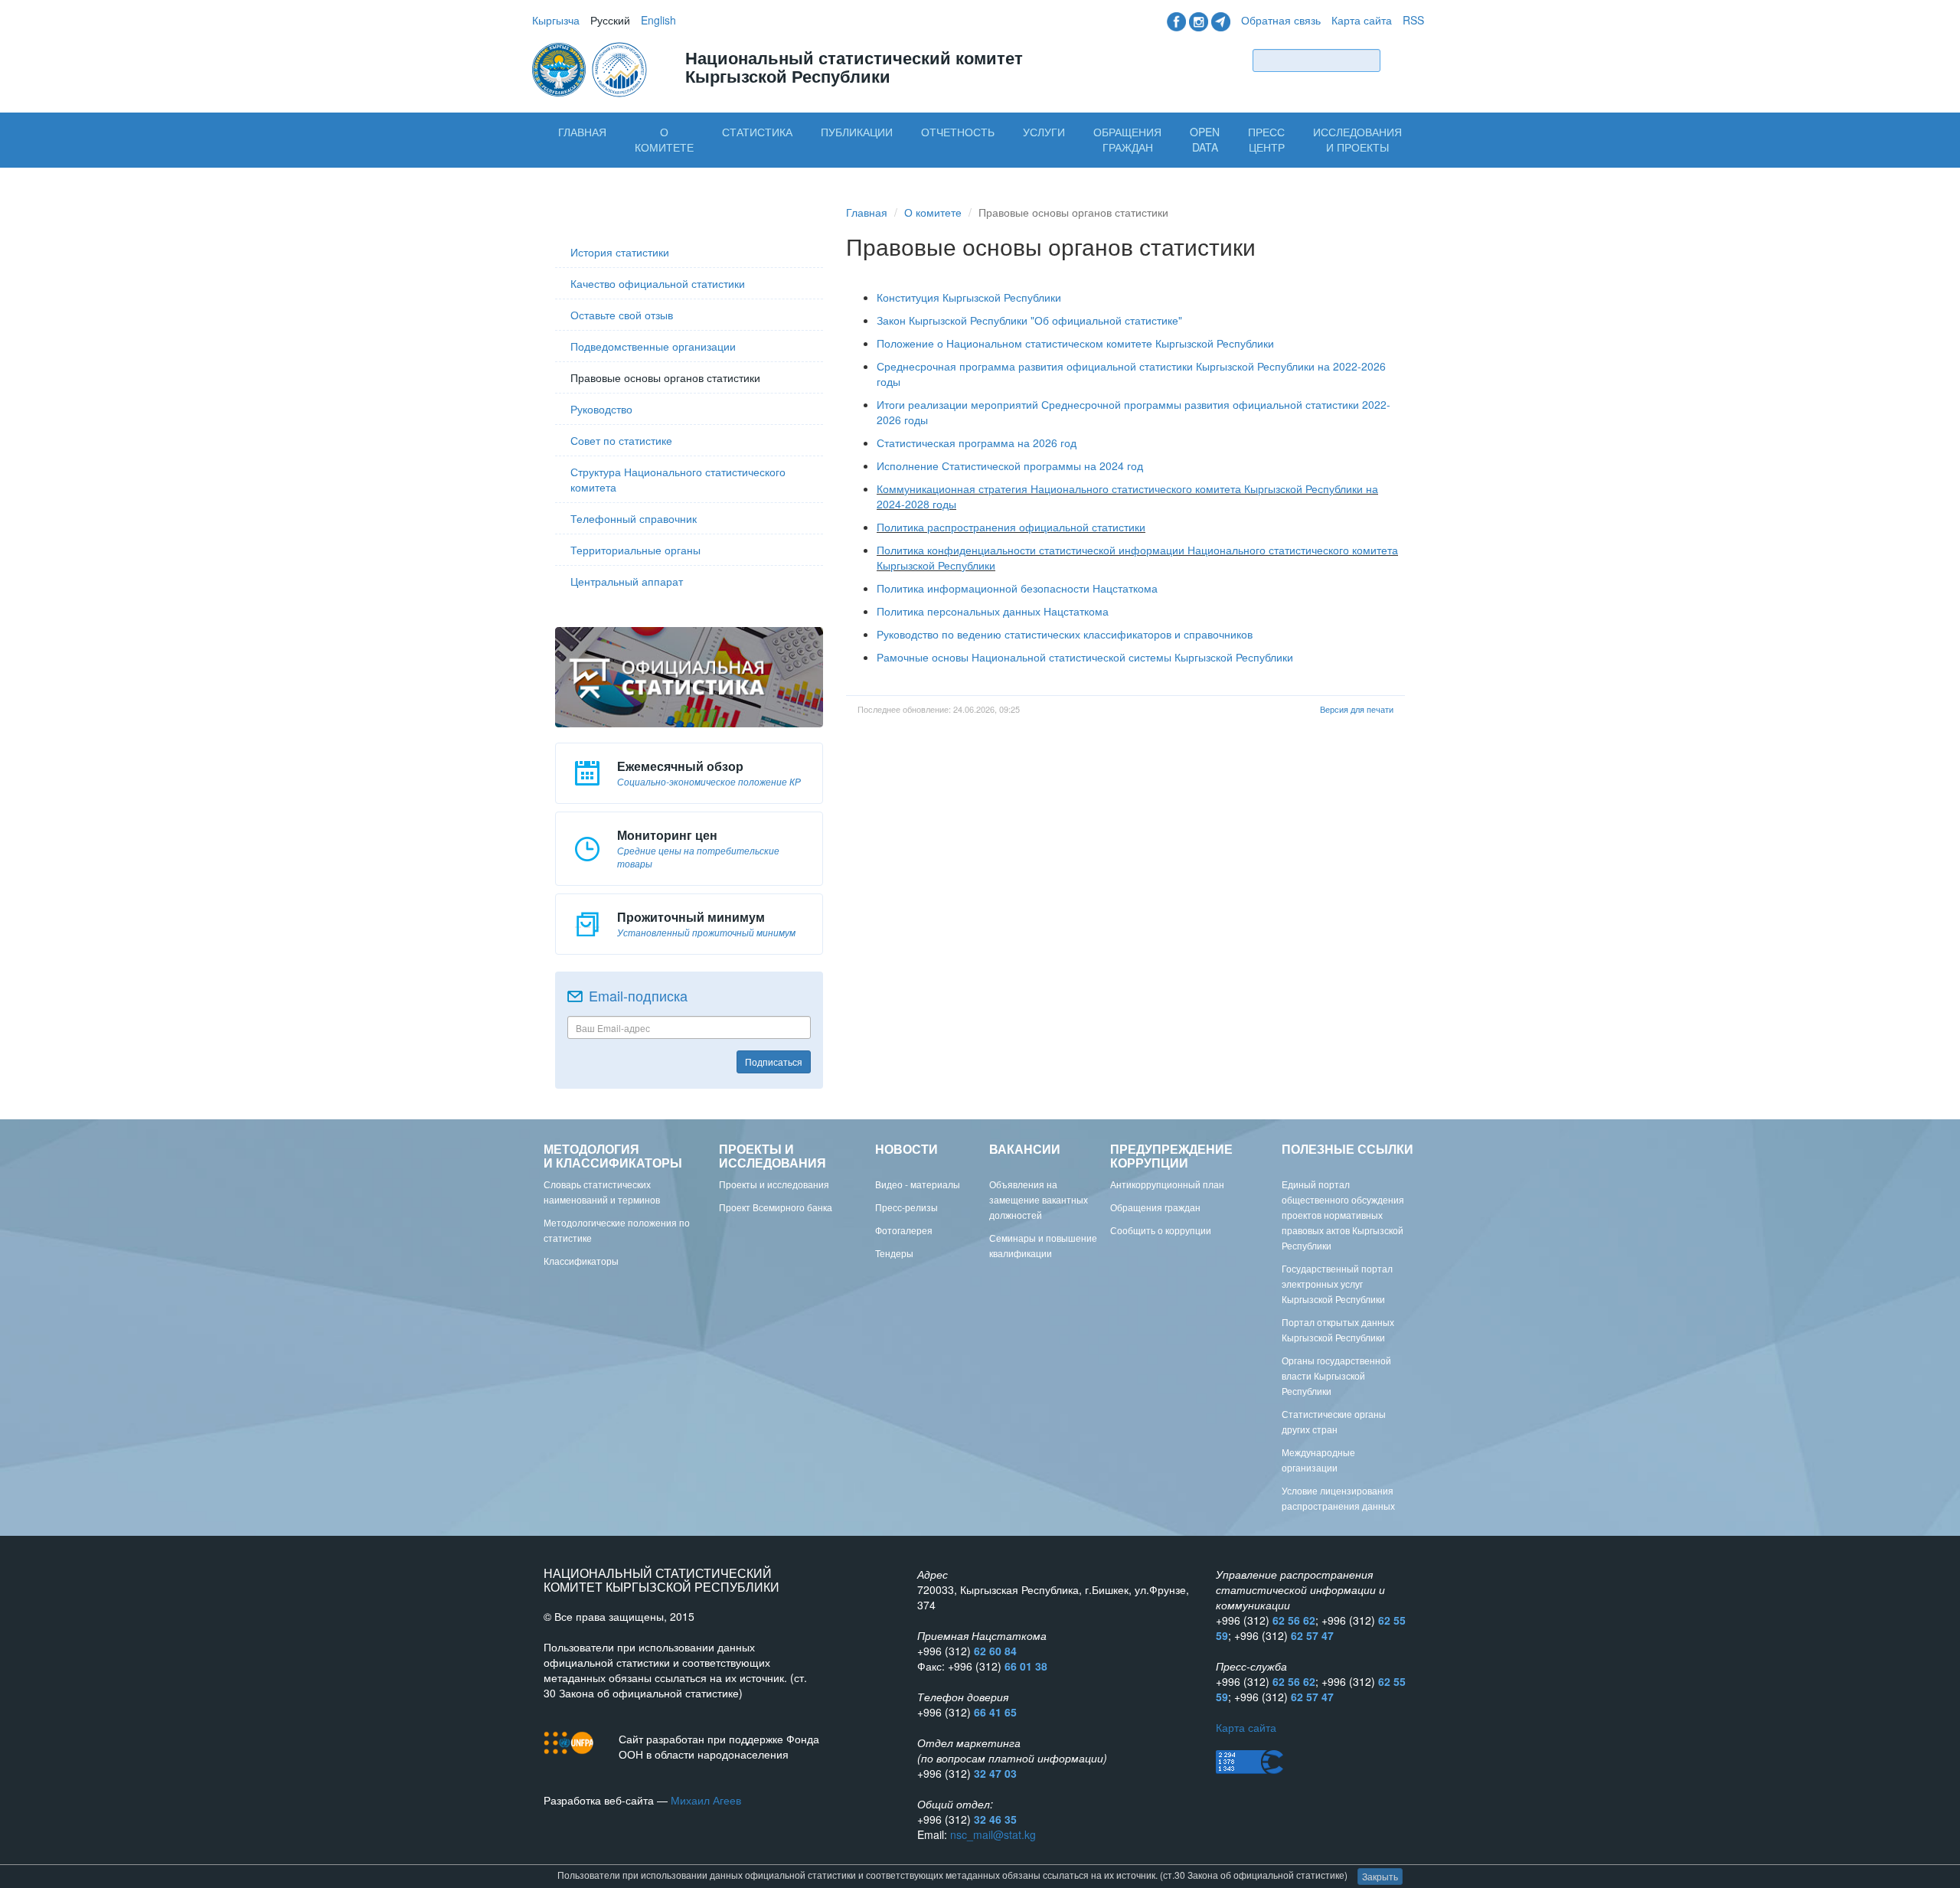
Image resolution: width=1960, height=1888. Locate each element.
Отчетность (958, 132)
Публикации (857, 132)
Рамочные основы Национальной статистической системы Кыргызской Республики (1085, 657)
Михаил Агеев (706, 1800)
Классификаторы (581, 1261)
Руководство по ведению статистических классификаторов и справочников (1065, 634)
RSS (1413, 20)
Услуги (1044, 132)
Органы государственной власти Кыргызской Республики (1336, 1375)
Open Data (1205, 139)
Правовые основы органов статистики (665, 377)
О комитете (664, 139)
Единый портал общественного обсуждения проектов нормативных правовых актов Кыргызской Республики (1343, 1215)
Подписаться (774, 1062)
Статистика (757, 132)
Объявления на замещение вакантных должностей (1039, 1199)
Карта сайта (1362, 20)
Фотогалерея (904, 1230)
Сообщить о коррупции (1161, 1230)
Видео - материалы (918, 1184)
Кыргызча (556, 20)
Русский (610, 20)
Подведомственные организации (653, 346)
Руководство (601, 409)
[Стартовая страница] (591, 68)
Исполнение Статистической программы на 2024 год (1010, 465)
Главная (582, 132)
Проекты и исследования (774, 1184)
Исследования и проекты (1357, 139)
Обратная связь (1281, 20)
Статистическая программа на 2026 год (977, 443)
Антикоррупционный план (1167, 1184)
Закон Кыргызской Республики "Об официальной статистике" (1029, 320)
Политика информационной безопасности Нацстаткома (1017, 588)
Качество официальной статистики (658, 283)
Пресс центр (1266, 139)
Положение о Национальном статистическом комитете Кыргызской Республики (1075, 343)
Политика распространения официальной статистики (1011, 527)
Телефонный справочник (634, 518)
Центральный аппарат (627, 581)
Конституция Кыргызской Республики (969, 297)
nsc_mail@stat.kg (993, 1834)
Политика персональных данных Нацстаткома (993, 611)
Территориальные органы (635, 550)
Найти (1406, 60)
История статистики (620, 252)
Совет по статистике (621, 440)
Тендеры (894, 1253)
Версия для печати (1357, 709)
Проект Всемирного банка (776, 1207)
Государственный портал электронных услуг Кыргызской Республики (1337, 1284)
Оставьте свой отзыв (622, 315)
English (658, 20)
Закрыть (1380, 1876)
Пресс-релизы (906, 1207)
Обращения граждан (1127, 139)
